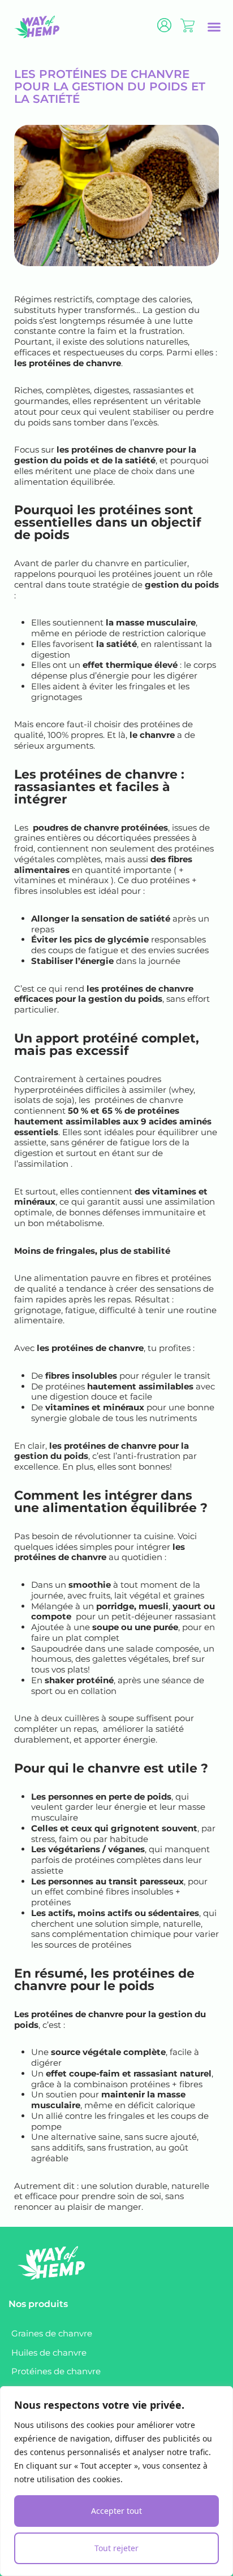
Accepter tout (116, 2511)
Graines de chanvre (52, 2333)
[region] (116, 2481)
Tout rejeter (116, 2548)
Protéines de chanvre (56, 2371)
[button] (214, 27)
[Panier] (187, 25)
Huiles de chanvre (49, 2353)
